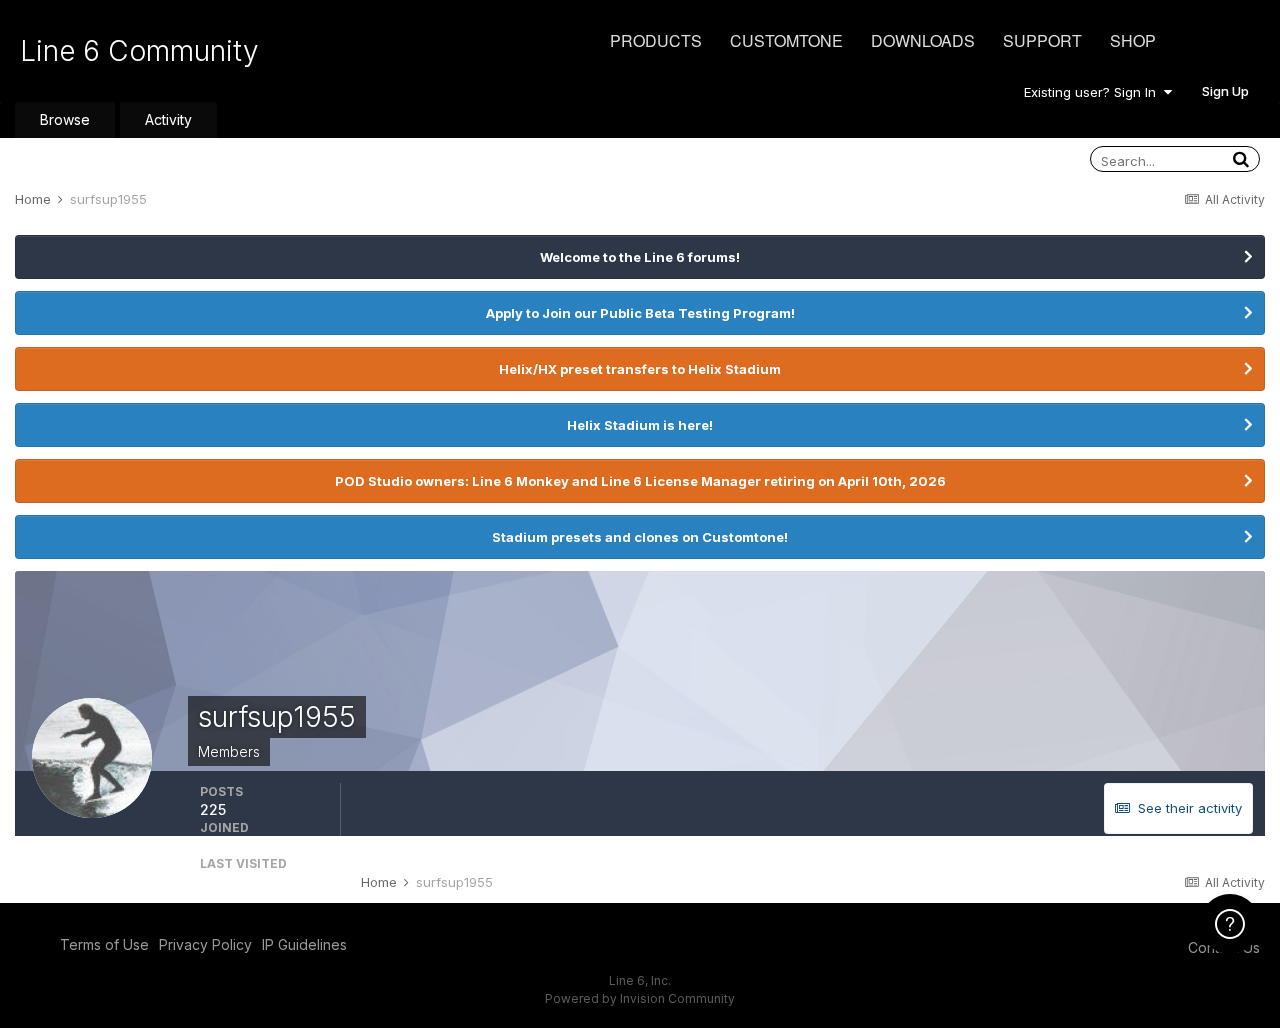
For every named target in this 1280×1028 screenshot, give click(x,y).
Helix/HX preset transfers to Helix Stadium (640, 369)
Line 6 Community (139, 51)
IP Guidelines (304, 944)
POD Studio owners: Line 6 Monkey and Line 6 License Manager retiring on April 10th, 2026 (640, 481)
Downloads (923, 40)
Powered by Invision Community (640, 998)
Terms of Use (104, 944)
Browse (65, 119)
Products (656, 40)
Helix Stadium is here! (640, 425)
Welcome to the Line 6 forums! (640, 257)
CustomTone (786, 40)
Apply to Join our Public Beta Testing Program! (640, 313)
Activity (168, 119)
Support (1042, 40)
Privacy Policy (205, 944)
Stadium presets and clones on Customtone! (640, 537)
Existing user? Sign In (1094, 92)
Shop (1133, 40)
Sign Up (1225, 91)
